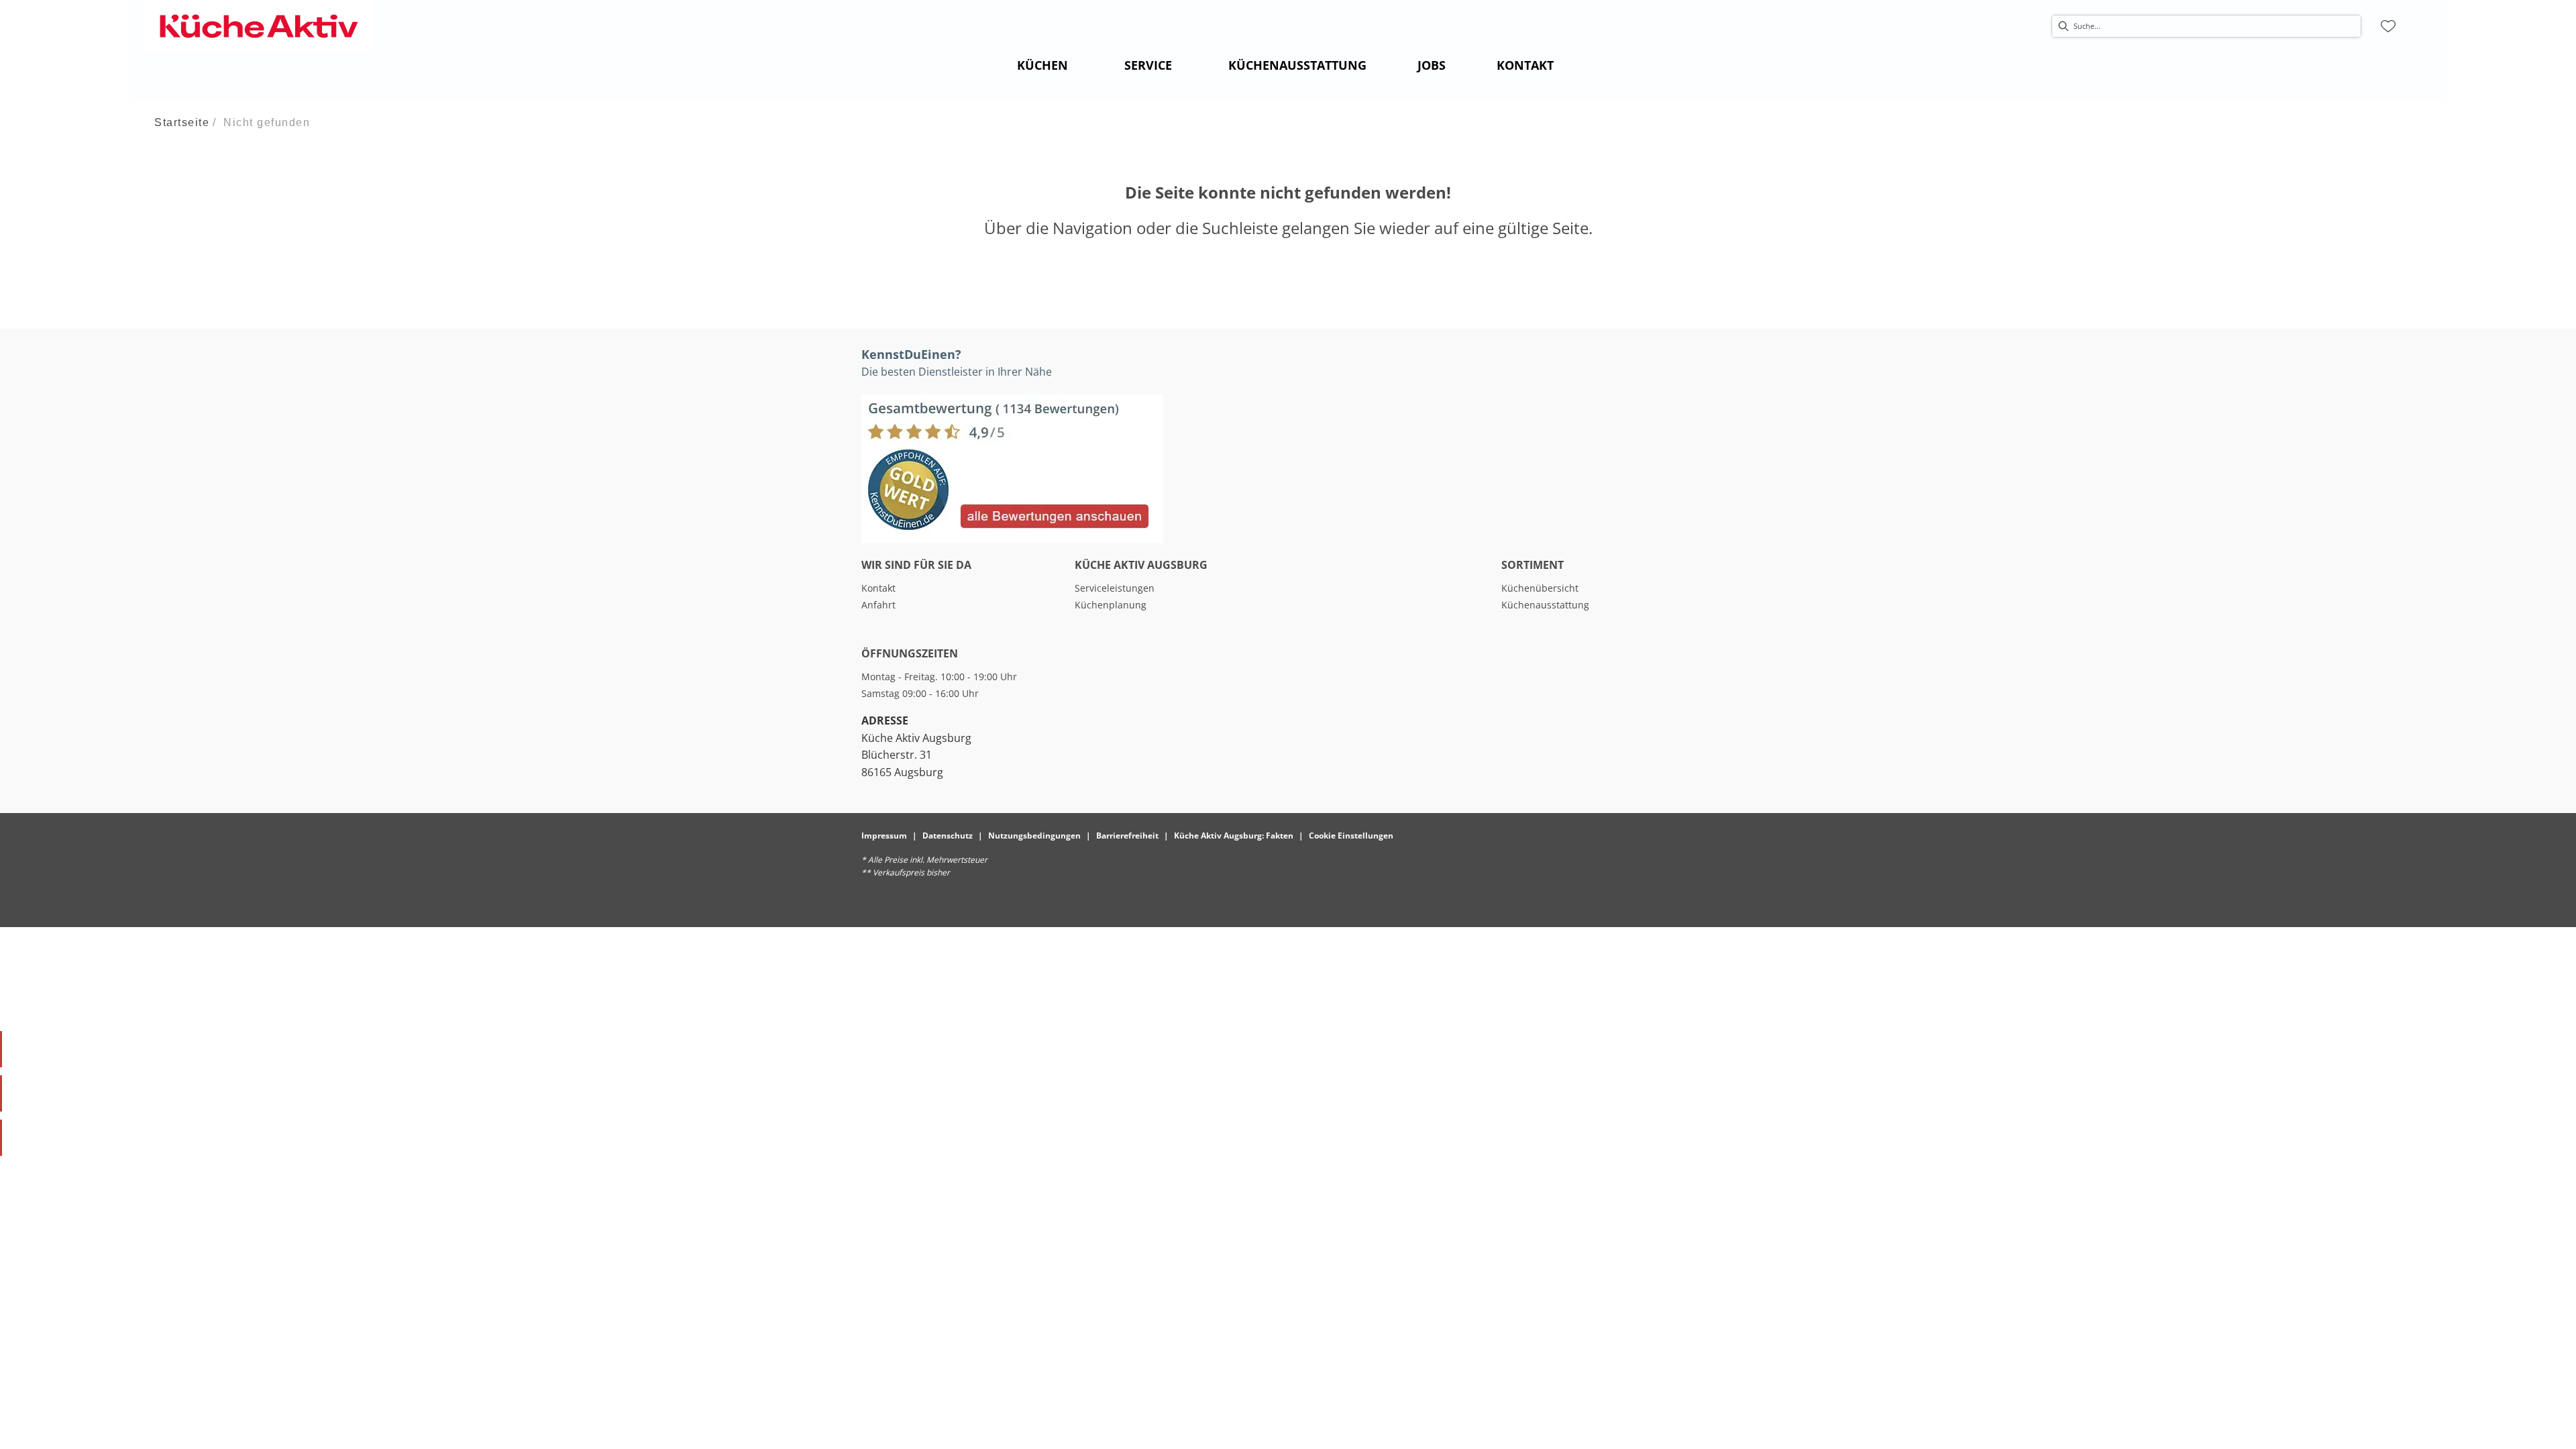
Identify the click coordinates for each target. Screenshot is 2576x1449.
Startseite (182, 122)
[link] (1042, 65)
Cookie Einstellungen (1351, 836)
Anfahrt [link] (878, 605)
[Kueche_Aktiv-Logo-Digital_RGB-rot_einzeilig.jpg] (259, 26)
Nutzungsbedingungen (1034, 836)
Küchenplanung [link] (1111, 605)
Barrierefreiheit (1127, 836)
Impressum (884, 836)
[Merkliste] (2388, 26)
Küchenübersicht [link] (1540, 588)
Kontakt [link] (878, 588)
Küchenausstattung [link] (1545, 605)
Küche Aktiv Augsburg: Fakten (1234, 836)
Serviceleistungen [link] (1115, 588)
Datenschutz (948, 836)
